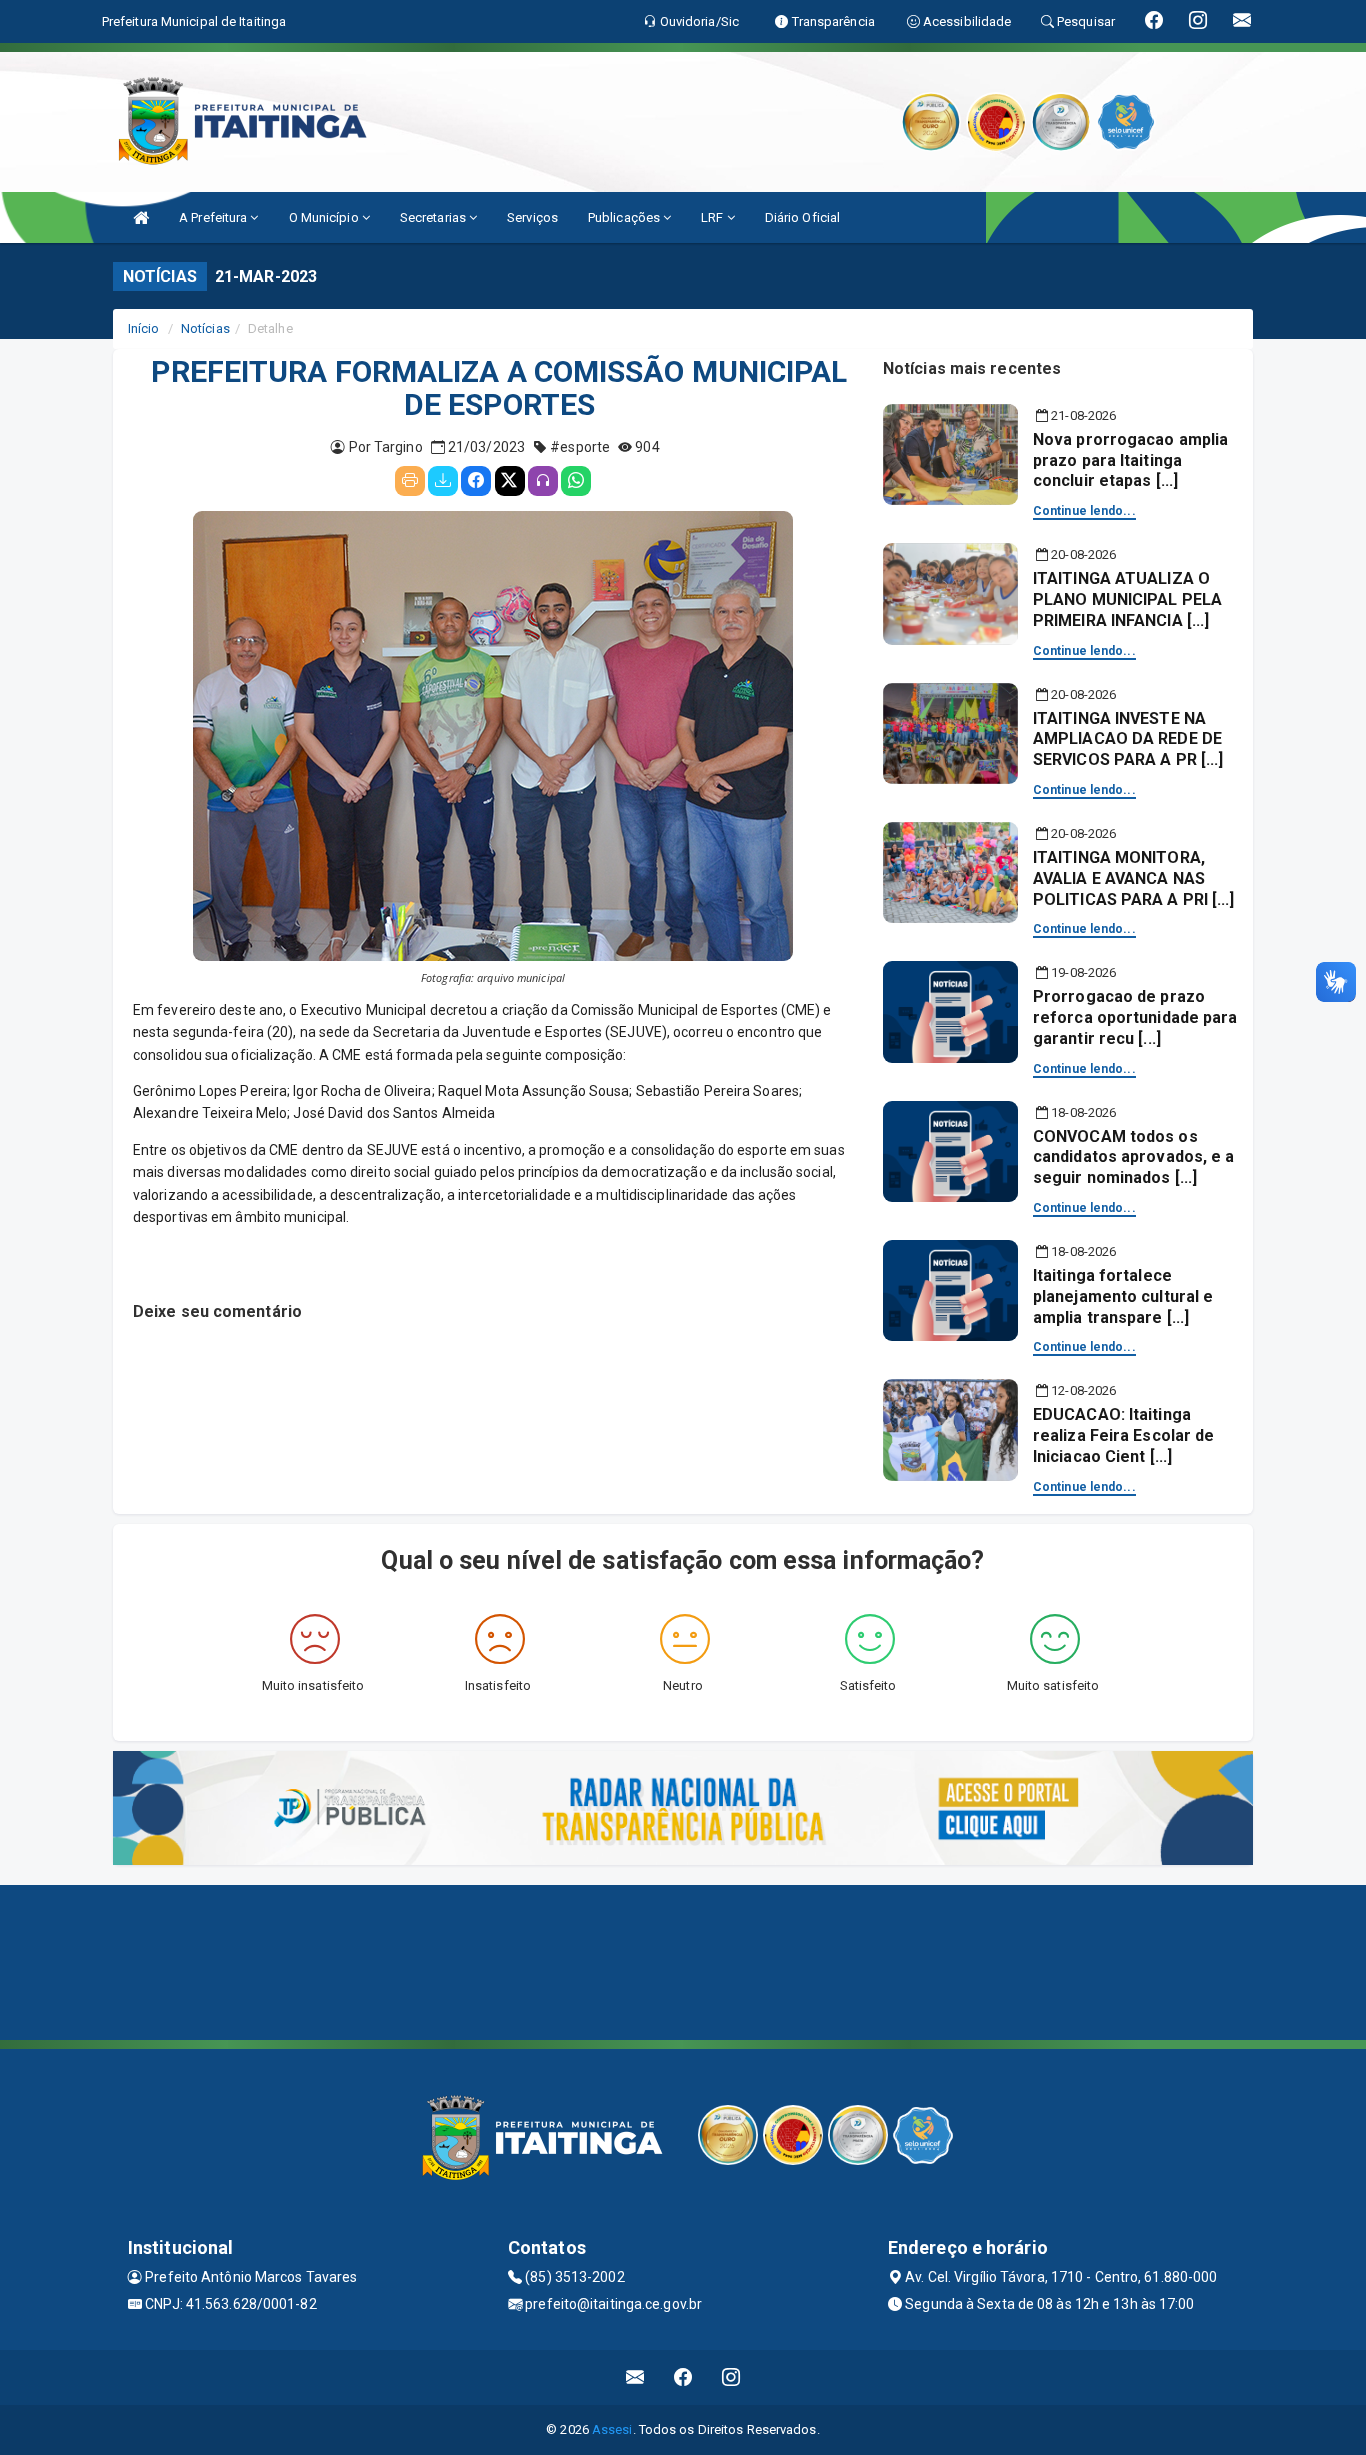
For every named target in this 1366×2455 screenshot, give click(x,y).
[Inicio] (141, 217)
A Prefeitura (214, 217)
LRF (713, 217)
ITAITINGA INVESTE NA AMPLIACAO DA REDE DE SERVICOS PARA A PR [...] (1128, 739)
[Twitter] (510, 481)
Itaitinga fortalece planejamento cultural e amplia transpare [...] (1123, 1296)
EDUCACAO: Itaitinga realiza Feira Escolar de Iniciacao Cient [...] (1123, 1435)
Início (144, 328)
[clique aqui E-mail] (635, 2377)
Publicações (625, 217)
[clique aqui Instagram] (731, 2377)
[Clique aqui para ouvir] (543, 481)
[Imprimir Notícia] (410, 481)
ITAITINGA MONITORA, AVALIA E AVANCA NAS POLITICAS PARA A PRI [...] (1134, 878)
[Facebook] (476, 481)
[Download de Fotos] (443, 481)
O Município (325, 217)
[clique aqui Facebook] (683, 2377)
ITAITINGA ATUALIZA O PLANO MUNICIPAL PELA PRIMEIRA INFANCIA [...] (1127, 599)
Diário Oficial (802, 217)
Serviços (532, 217)
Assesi (612, 2429)
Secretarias (434, 217)
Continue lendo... (1084, 511)
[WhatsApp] (576, 481)
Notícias (205, 328)
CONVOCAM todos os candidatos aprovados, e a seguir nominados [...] (1134, 1157)
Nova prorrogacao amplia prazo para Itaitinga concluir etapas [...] (1130, 460)
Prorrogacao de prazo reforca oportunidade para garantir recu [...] (1135, 1017)
